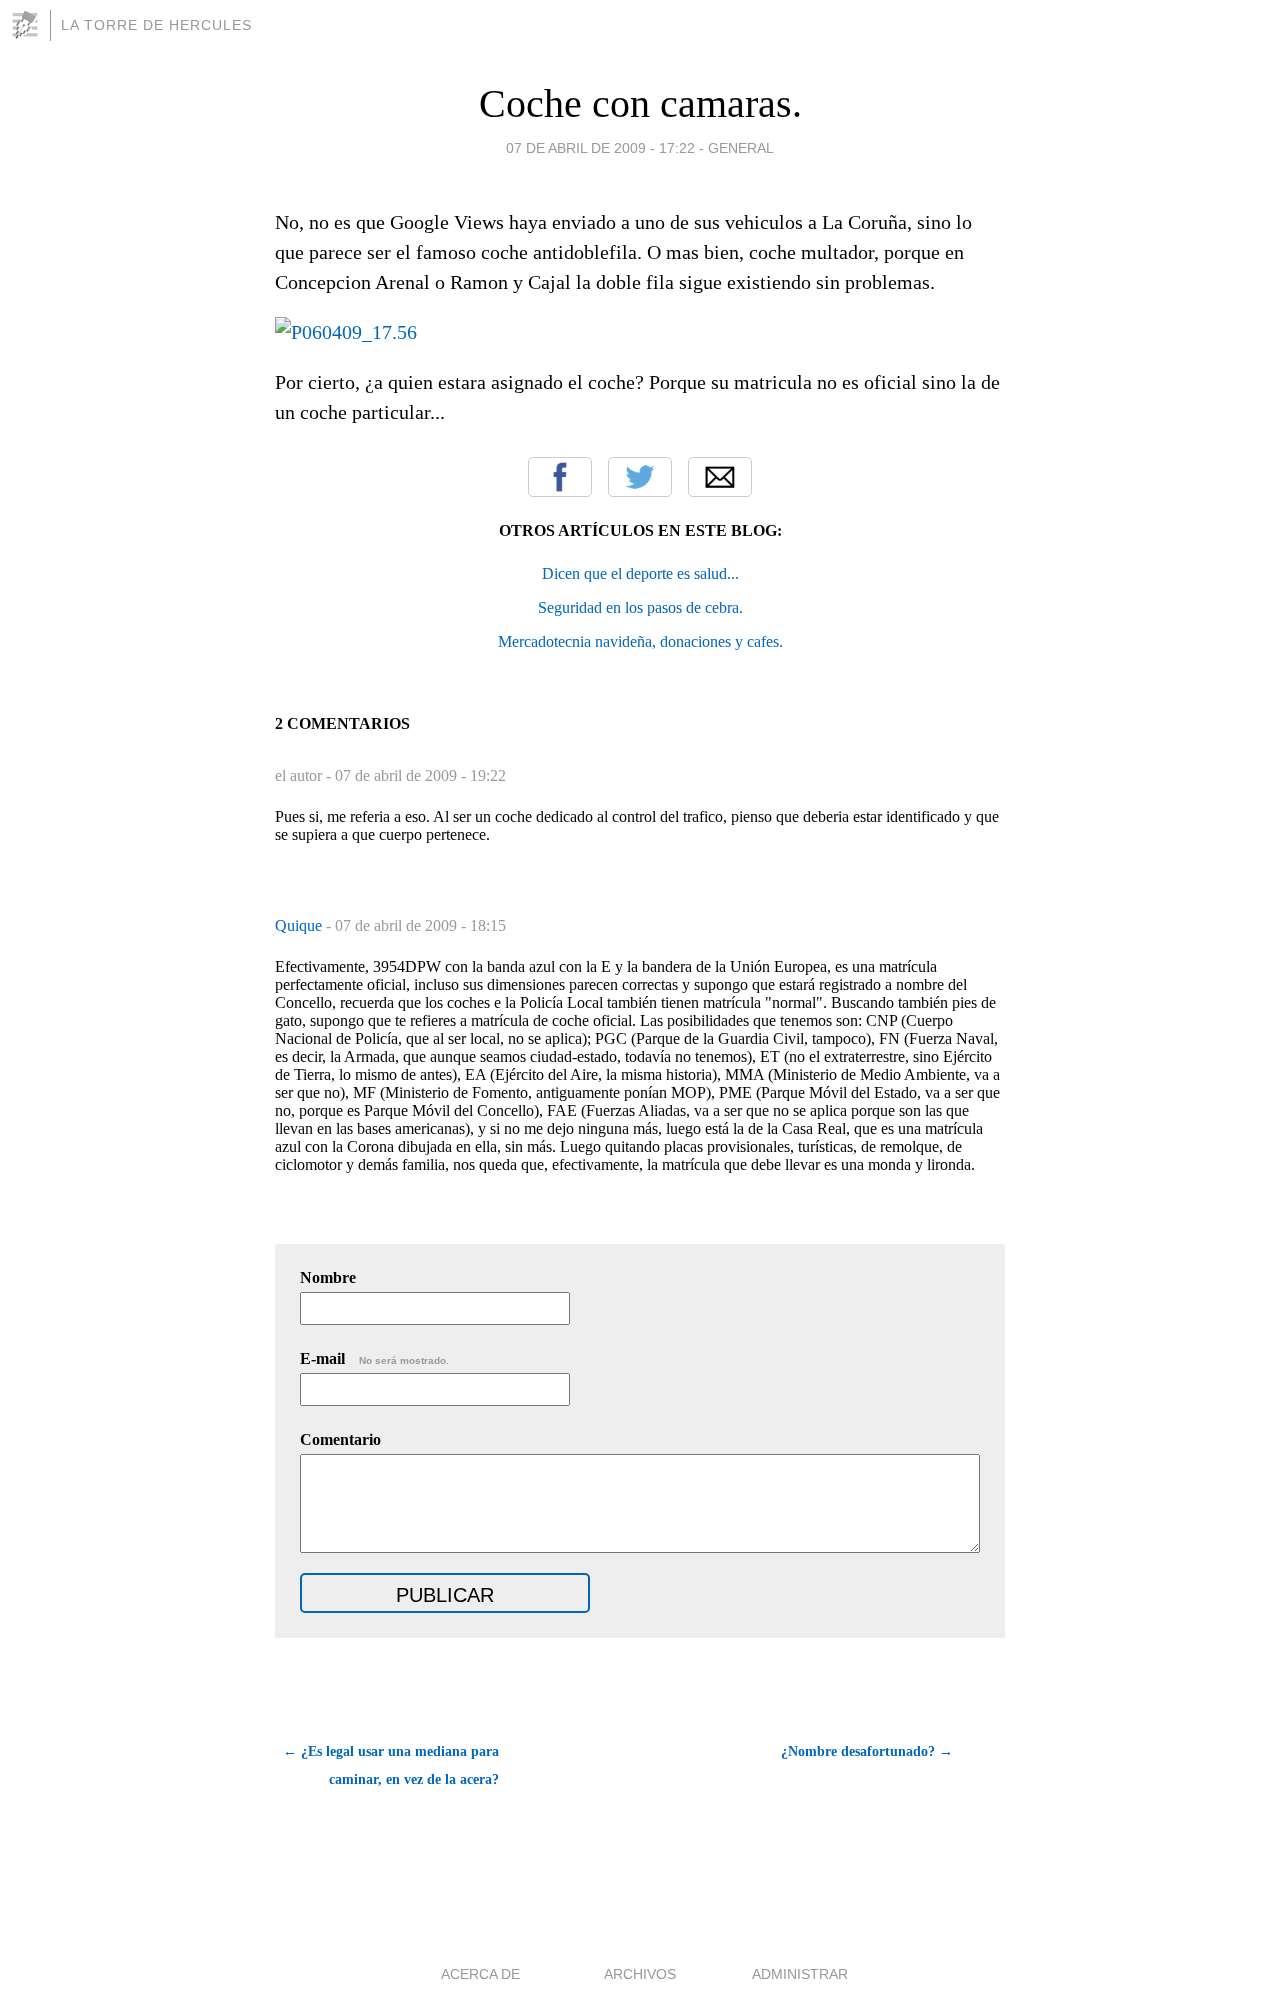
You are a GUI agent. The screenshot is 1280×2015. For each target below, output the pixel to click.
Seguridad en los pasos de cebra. (640, 607)
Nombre (328, 1277)
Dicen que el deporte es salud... (640, 573)
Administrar (800, 1974)
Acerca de (480, 1974)
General (741, 148)
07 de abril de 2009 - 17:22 (600, 148)
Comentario (340, 1439)
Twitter (640, 477)
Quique (300, 925)
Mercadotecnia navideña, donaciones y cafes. (640, 641)
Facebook (560, 477)
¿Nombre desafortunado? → (867, 1751)
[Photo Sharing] (346, 332)
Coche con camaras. (640, 103)
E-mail (374, 1358)
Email (720, 477)
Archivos (640, 1974)
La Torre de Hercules (156, 25)
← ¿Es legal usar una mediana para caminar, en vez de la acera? (391, 1765)
